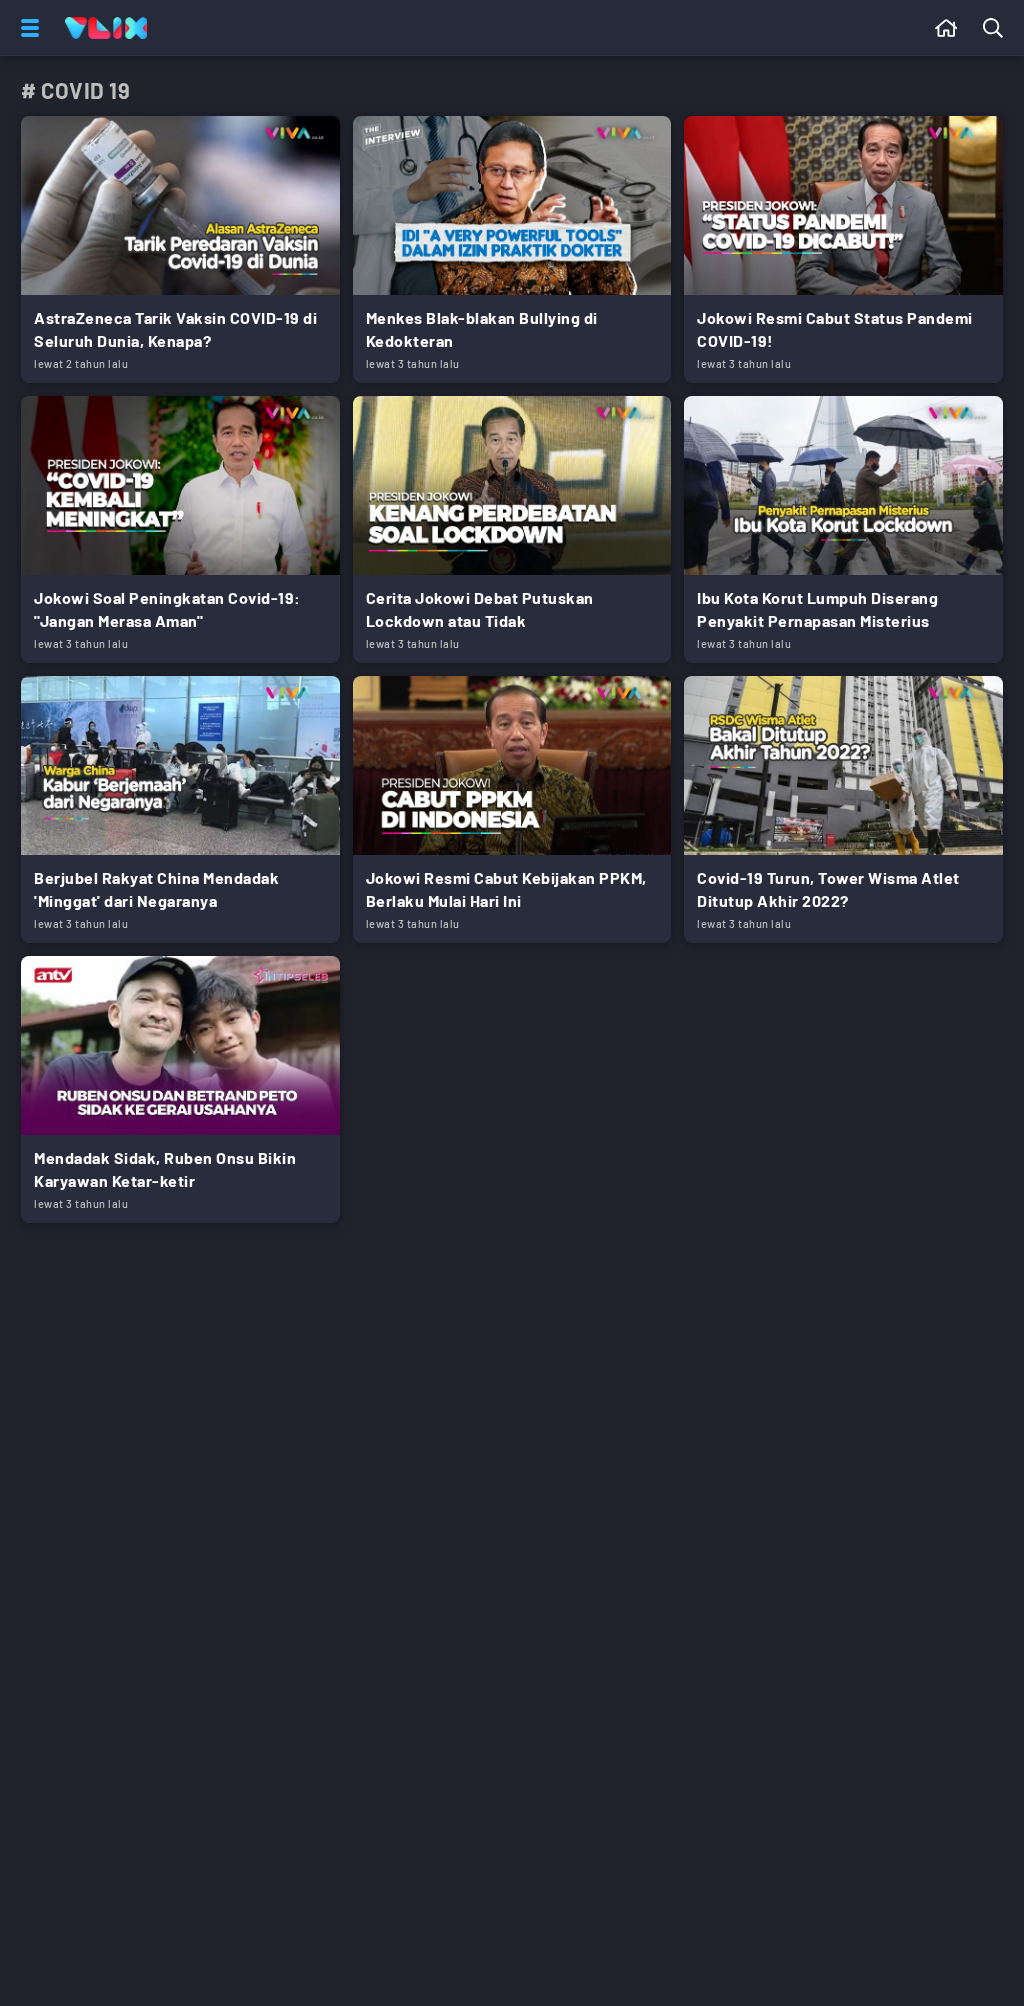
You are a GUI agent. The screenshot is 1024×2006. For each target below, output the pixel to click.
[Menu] (26, 28)
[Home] (106, 28)
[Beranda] (946, 28)
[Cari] (997, 28)
